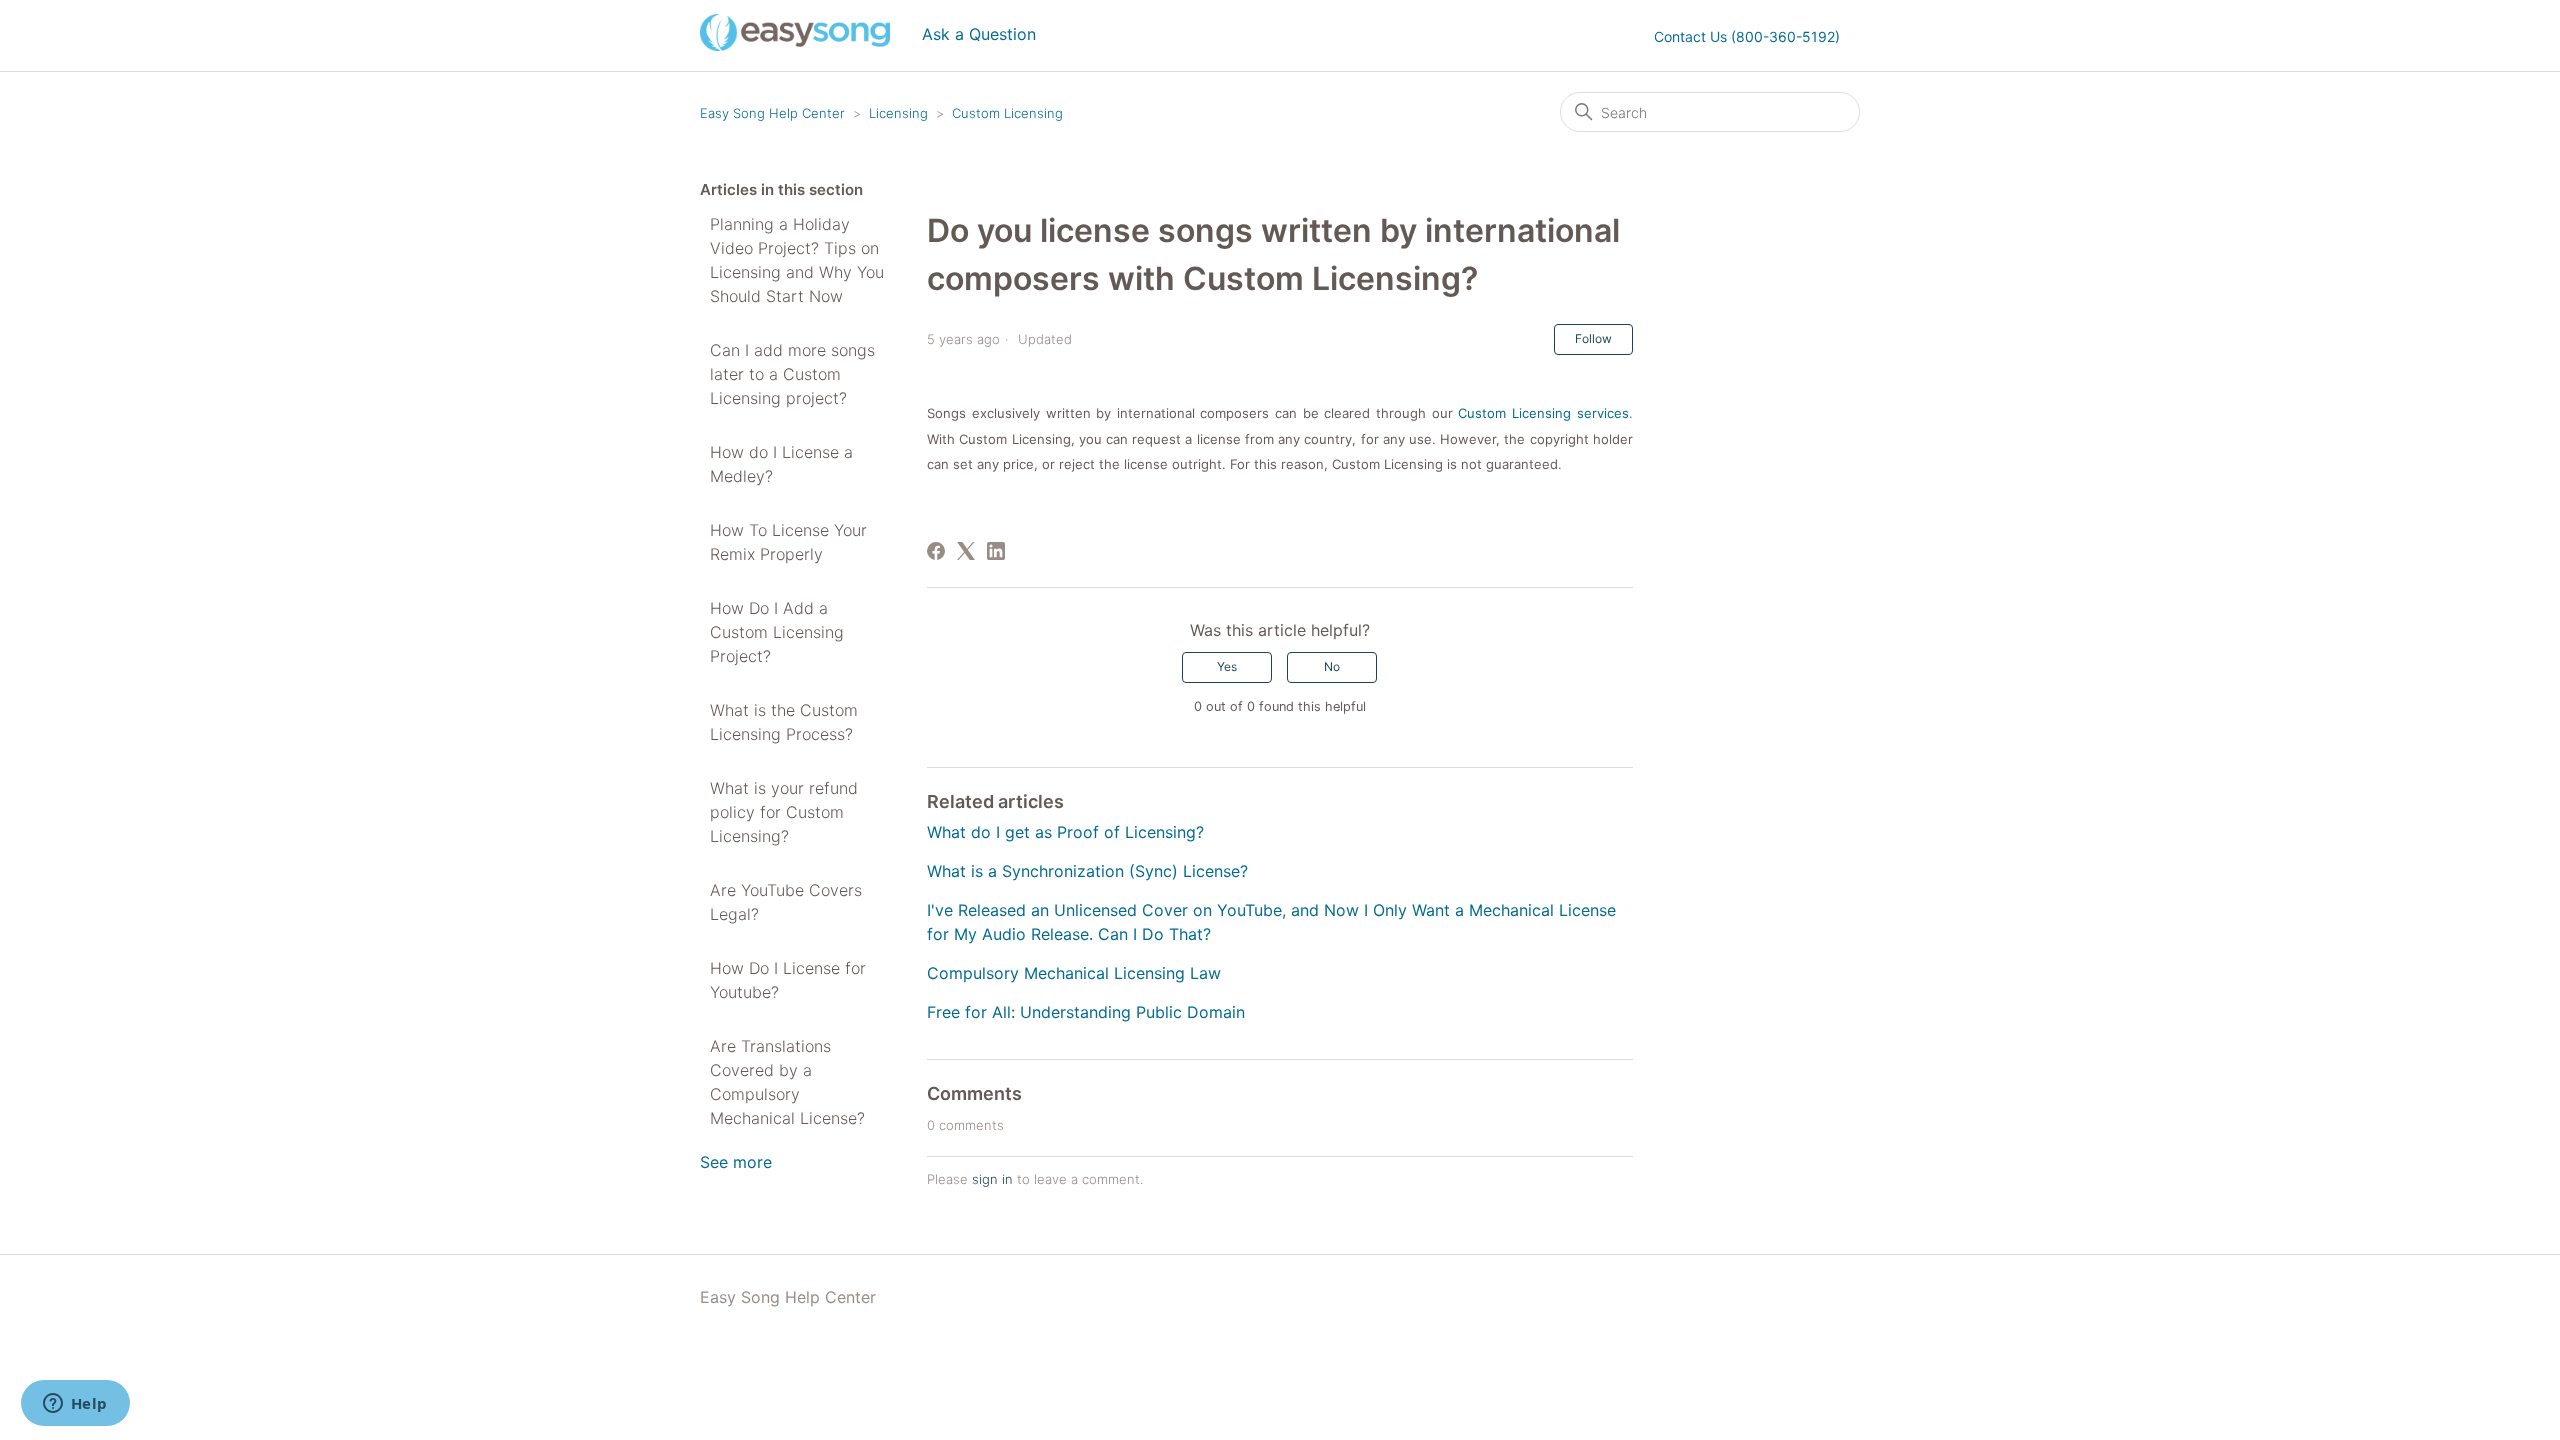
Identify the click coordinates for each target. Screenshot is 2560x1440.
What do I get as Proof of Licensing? (1065, 832)
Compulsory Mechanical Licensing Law (1074, 973)
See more (736, 1162)
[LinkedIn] (996, 551)
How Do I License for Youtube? (788, 980)
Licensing (898, 113)
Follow (1593, 338)
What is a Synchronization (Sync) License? (1087, 871)
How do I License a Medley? (781, 464)
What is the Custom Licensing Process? (784, 722)
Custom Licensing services (1543, 413)
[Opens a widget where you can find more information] (75, 1405)
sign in (992, 1179)
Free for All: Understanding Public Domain (1086, 1012)
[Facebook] (936, 551)
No (1332, 666)
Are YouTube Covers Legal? (786, 902)
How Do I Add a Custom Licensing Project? (777, 632)
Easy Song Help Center (772, 113)
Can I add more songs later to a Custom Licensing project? (792, 374)
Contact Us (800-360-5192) (1747, 36)
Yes (1227, 666)
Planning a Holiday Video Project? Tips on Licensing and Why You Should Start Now (797, 260)
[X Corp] (966, 551)
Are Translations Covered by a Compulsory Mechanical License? (787, 1082)
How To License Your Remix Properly (788, 542)
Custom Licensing (1007, 113)
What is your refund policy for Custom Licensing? (784, 812)
